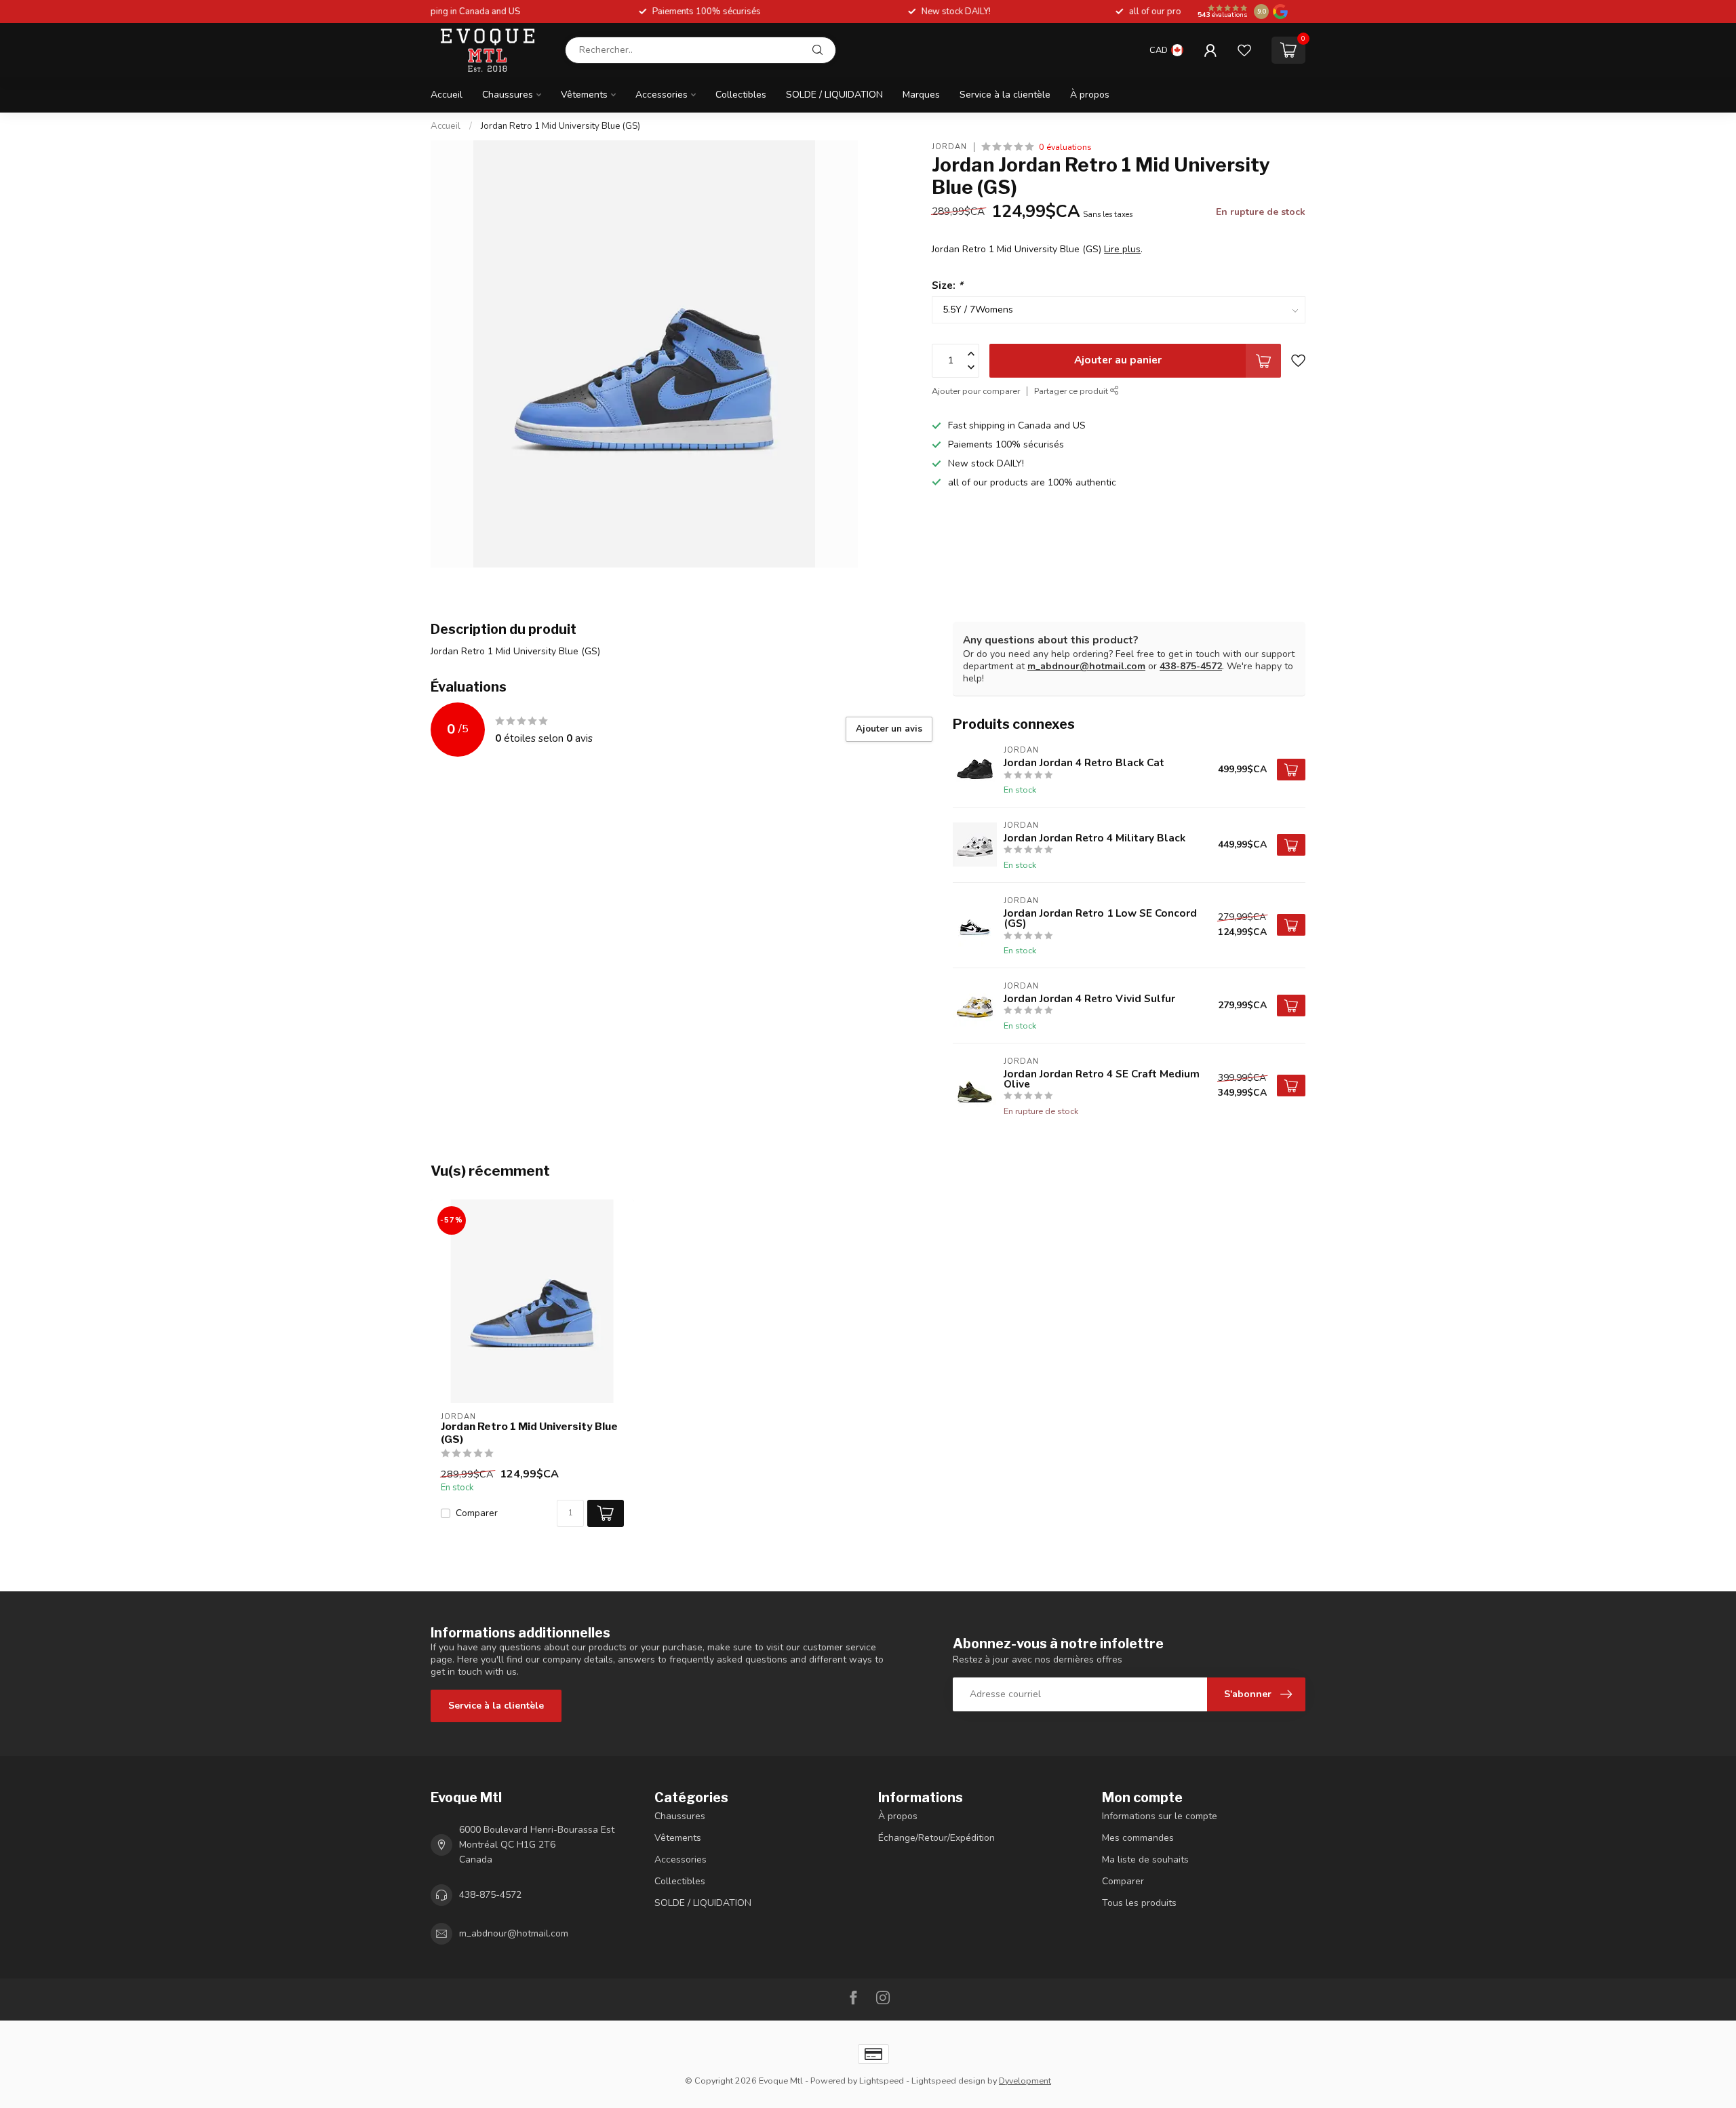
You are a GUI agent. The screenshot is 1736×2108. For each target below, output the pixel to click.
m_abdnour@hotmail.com (1086, 666)
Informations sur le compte (1160, 1816)
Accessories (662, 95)
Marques (921, 95)
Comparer (477, 1513)
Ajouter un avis (889, 729)
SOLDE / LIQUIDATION (834, 95)
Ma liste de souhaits (1145, 1860)
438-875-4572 (1191, 666)
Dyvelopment (1025, 2081)
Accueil (447, 95)
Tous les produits (1139, 1903)
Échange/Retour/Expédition (936, 1838)
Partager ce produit (1072, 391)
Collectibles (741, 95)
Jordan (949, 147)
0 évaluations (1065, 147)
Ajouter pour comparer (976, 391)
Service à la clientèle (1005, 95)
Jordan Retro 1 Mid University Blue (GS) (560, 126)
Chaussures (508, 95)
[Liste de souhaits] (1244, 50)
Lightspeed (882, 2081)
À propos (1090, 95)
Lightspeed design (948, 2081)
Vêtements (584, 95)
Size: (947, 285)
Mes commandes (1138, 1838)
